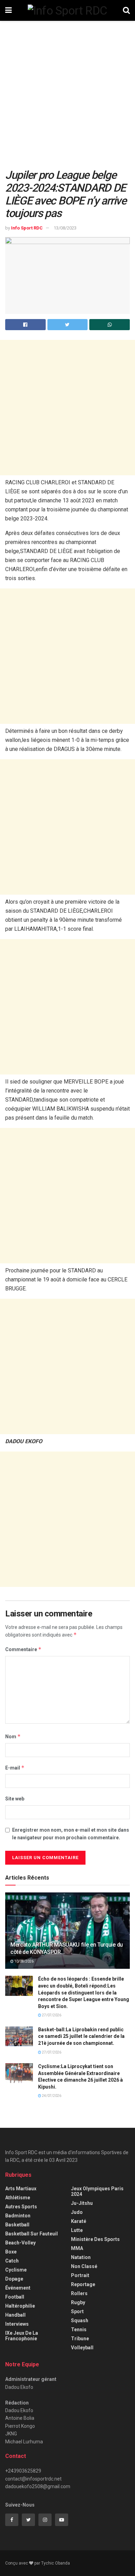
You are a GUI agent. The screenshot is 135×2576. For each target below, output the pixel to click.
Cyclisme (16, 2270)
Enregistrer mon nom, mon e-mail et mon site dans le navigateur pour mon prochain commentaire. (71, 1834)
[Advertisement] (67, 98)
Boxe (11, 2252)
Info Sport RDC (27, 228)
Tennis (79, 2330)
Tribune (80, 2339)
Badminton (18, 2216)
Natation (81, 2257)
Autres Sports (21, 2207)
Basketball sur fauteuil (31, 2234)
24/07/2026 (51, 2096)
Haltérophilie (20, 2306)
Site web (15, 1799)
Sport (77, 2311)
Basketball (17, 2225)
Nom (13, 1736)
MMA (77, 2248)
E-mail (15, 1768)
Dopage (14, 2279)
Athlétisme (18, 2198)
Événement (18, 2288)
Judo (77, 2212)
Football (15, 2297)
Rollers (79, 2293)
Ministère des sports (95, 2239)
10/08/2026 (24, 1961)
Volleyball (82, 2348)
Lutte (77, 2230)
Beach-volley (20, 2243)
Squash (80, 2320)
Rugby (78, 2302)
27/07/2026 (51, 2015)
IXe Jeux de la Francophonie (22, 2336)
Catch (12, 2261)
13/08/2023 (65, 228)
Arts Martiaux (21, 2189)
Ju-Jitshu (82, 2203)
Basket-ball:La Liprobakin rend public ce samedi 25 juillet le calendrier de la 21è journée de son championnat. (81, 2036)
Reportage (83, 2284)
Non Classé (84, 2266)
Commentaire (23, 1649)
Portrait (80, 2275)
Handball (15, 2315)
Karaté (79, 2221)
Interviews (17, 2324)
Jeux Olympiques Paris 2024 (97, 2191)
